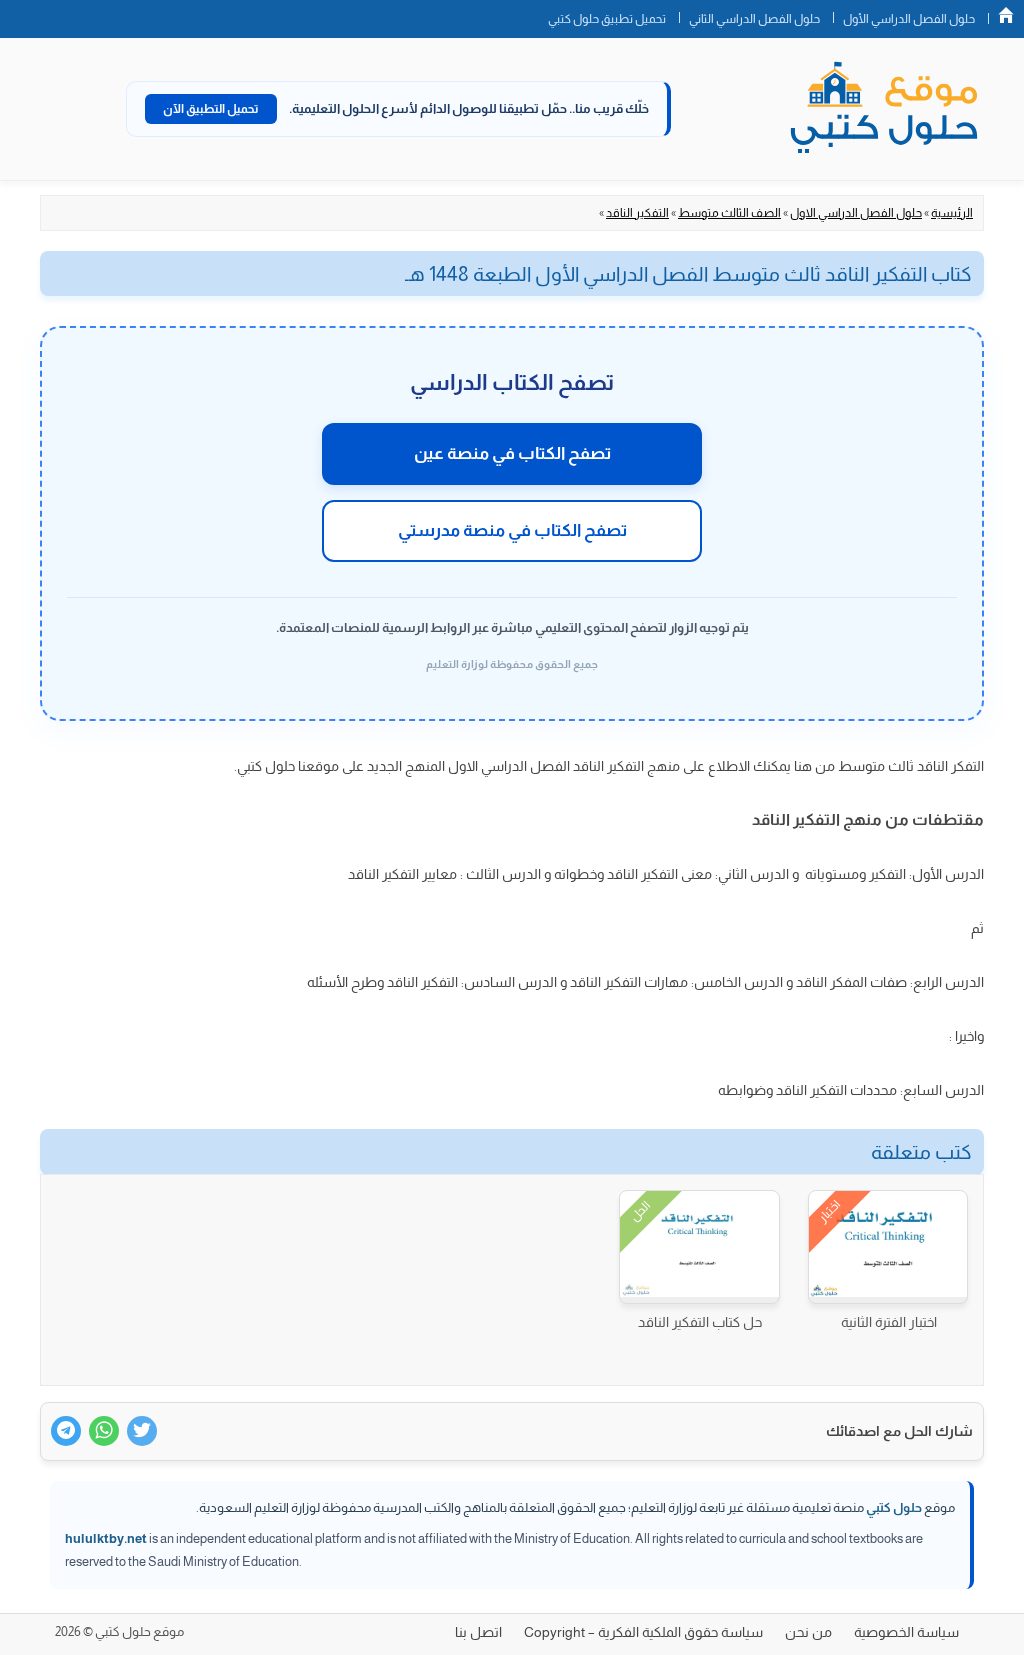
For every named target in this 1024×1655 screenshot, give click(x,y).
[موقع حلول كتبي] (884, 109)
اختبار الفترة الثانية (889, 1322)
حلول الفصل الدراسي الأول (909, 19)
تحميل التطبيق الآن (211, 109)
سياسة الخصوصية (906, 1632)
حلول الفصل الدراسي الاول (856, 213)
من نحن (808, 1632)
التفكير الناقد (637, 213)
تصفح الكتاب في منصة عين (512, 453)
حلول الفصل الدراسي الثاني (754, 19)
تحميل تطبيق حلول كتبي (607, 19)
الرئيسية (952, 213)
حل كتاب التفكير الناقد (700, 1322)
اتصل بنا (478, 1632)
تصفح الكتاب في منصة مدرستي (512, 530)
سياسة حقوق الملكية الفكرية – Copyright (643, 1632)
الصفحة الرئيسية (1006, 15)
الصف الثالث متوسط (729, 213)
